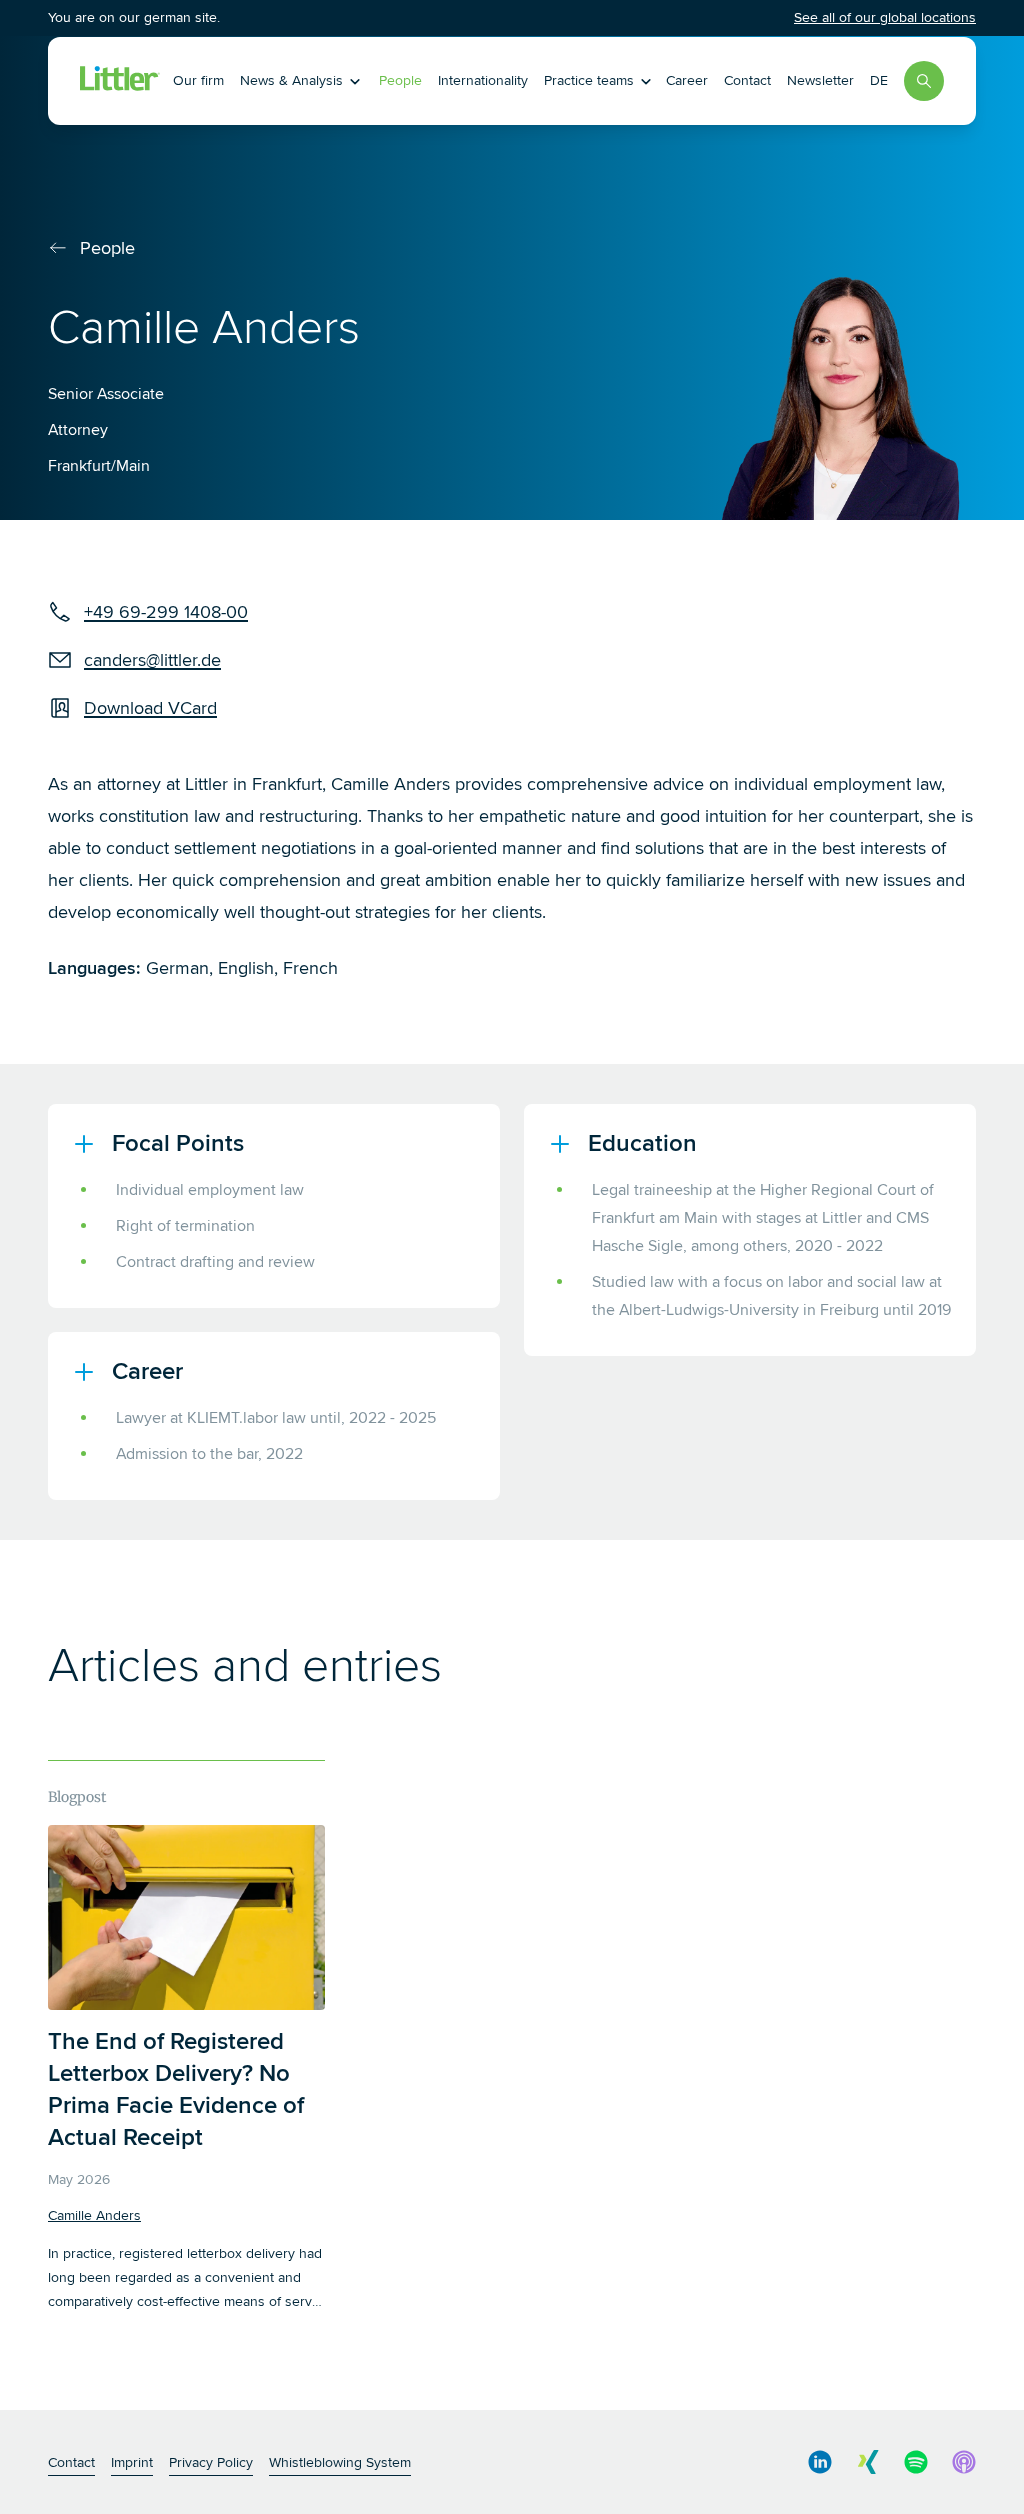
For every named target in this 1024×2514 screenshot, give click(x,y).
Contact (747, 80)
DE (879, 80)
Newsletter (820, 80)
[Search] (924, 81)
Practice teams (589, 80)
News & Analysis (291, 80)
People (400, 80)
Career (687, 80)
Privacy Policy (211, 2462)
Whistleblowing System (340, 2462)
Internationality (483, 80)
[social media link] (820, 2462)
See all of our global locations (885, 17)
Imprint (132, 2462)
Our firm (198, 80)
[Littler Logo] (120, 81)
